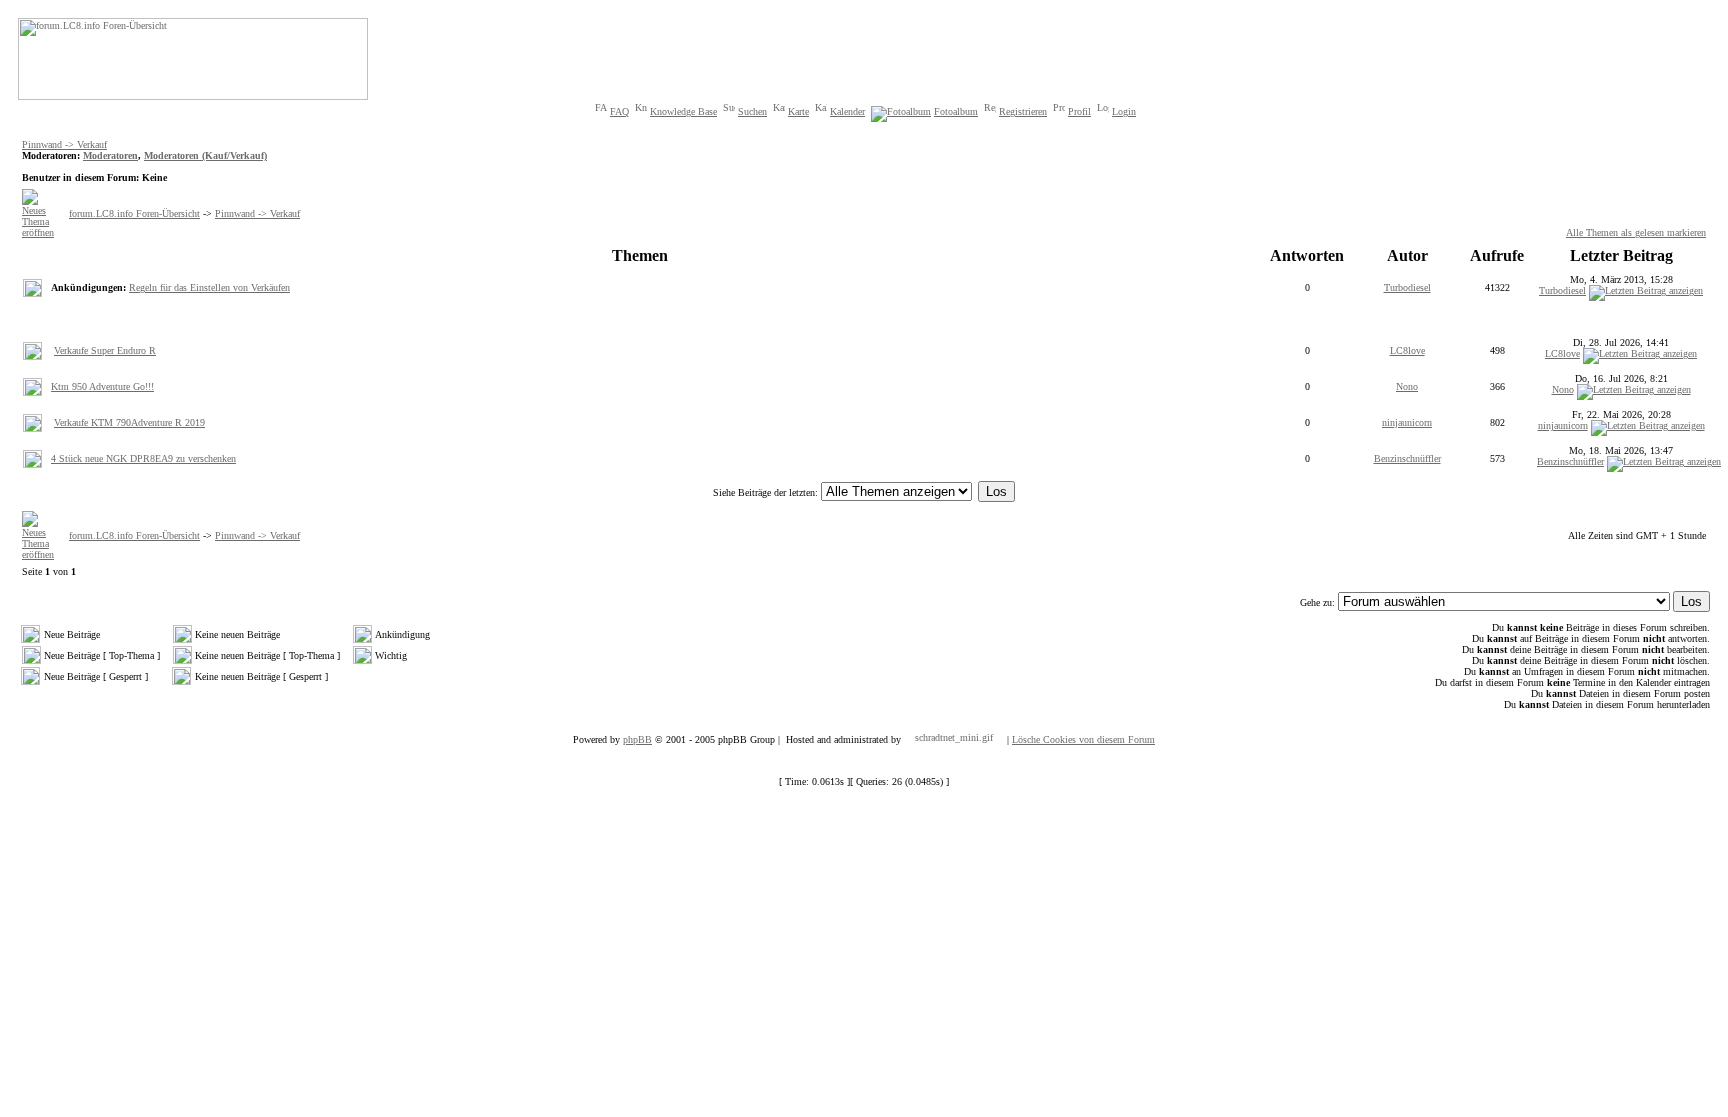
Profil (1079, 111)
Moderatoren (110, 155)
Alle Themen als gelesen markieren (1636, 232)
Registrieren (1023, 111)
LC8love (1407, 350)
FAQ (619, 111)
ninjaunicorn (1407, 422)
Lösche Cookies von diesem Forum (1083, 739)
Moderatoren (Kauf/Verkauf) (205, 155)
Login (1124, 111)
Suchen (752, 111)
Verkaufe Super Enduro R (105, 350)
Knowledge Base (683, 111)
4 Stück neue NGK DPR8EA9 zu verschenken (143, 458)
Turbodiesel (1407, 287)
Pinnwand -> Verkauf (64, 144)
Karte (798, 111)
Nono (1407, 386)
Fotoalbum (956, 111)
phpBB (637, 739)
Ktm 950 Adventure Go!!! (102, 386)
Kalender (847, 111)
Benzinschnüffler (1407, 458)
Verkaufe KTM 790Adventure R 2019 (129, 422)
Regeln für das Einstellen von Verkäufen (209, 287)
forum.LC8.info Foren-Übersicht (134, 213)
